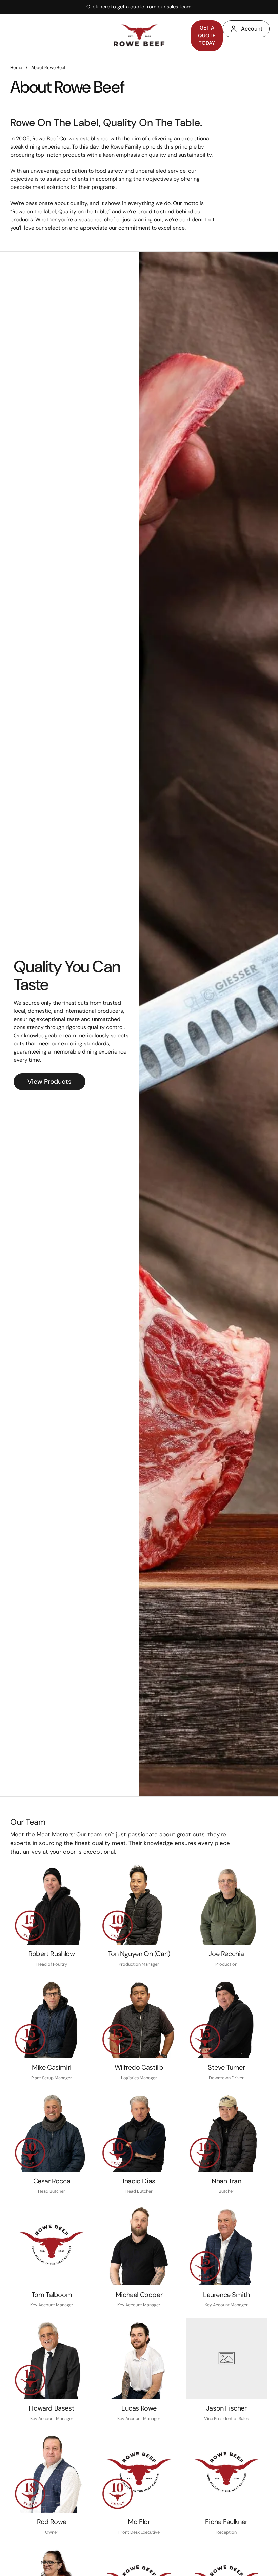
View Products (49, 1081)
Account (252, 29)
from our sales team (139, 7)
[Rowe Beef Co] (139, 35)
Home (16, 68)
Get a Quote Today (207, 35)
